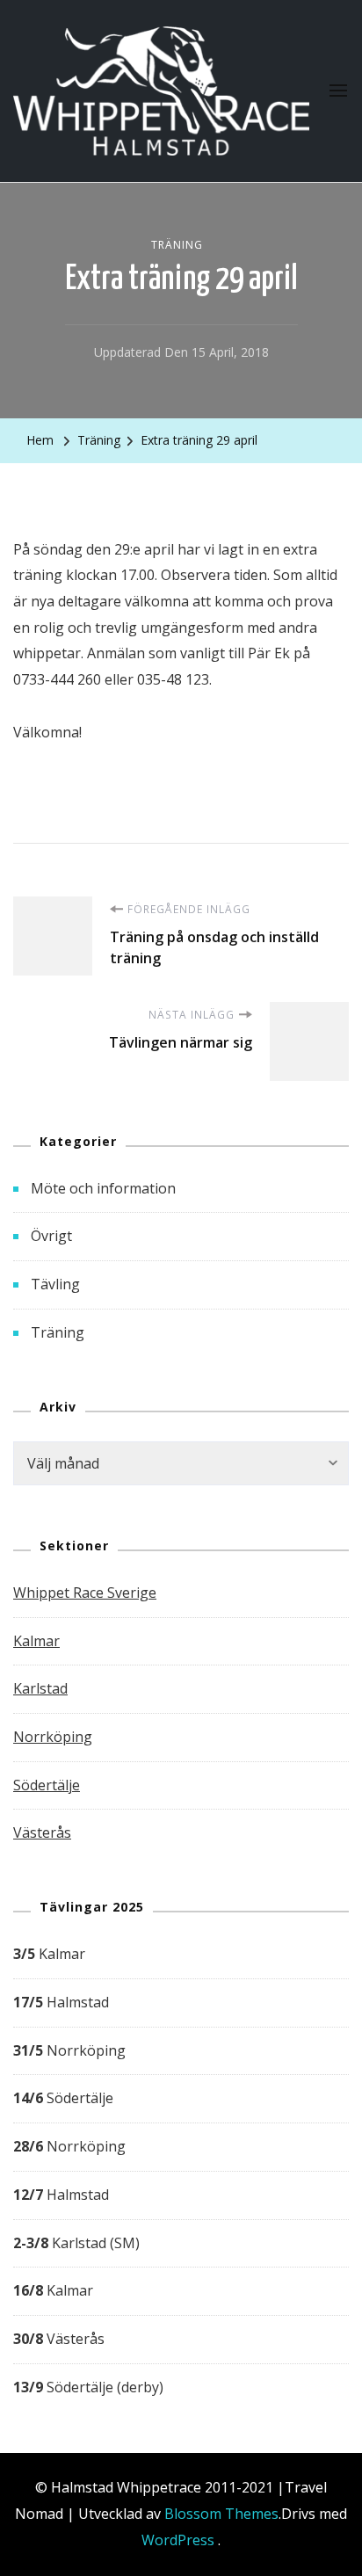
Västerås (42, 1832)
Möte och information (103, 1188)
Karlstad (40, 1688)
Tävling (55, 1284)
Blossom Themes (221, 2514)
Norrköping (53, 1737)
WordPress (178, 2540)
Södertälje (47, 1785)
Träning (177, 245)
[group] (181, 2171)
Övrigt (51, 1236)
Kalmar (36, 1641)
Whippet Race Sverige (85, 1593)
